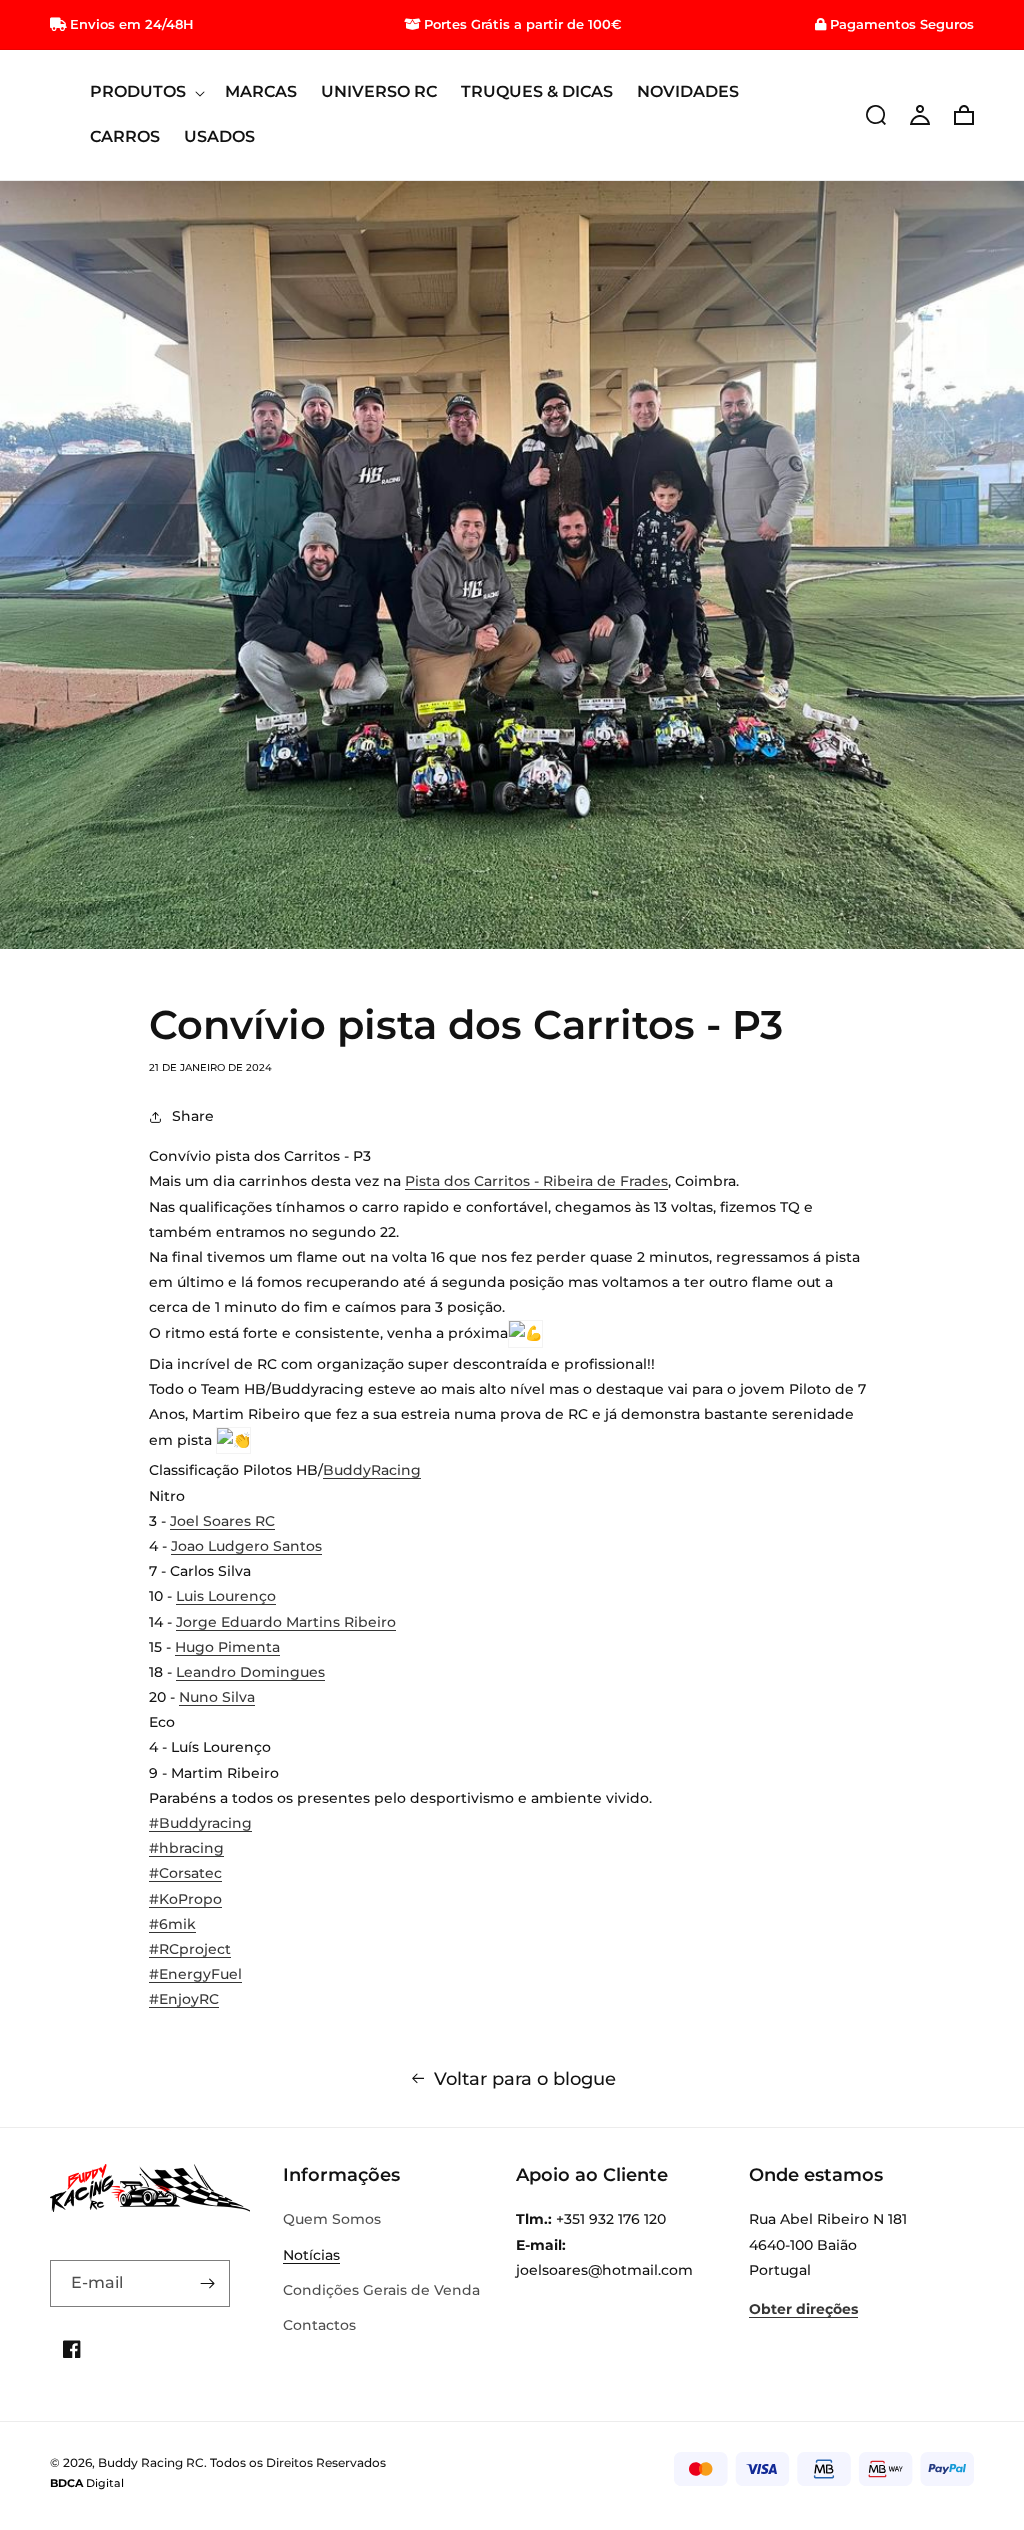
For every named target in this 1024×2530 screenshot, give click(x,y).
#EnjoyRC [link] (184, 1999)
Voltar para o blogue (525, 2079)
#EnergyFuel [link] (195, 1974)
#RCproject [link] (190, 1949)
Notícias (311, 2255)
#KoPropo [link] (185, 1899)
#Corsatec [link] (185, 1873)
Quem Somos (332, 2219)
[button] (145, 92)
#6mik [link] (172, 1924)
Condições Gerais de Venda (381, 2290)
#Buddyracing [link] (200, 1823)
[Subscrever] (207, 2283)
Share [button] (193, 1116)
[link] (536, 1181)
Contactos (319, 2325)
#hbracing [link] (186, 1848)
